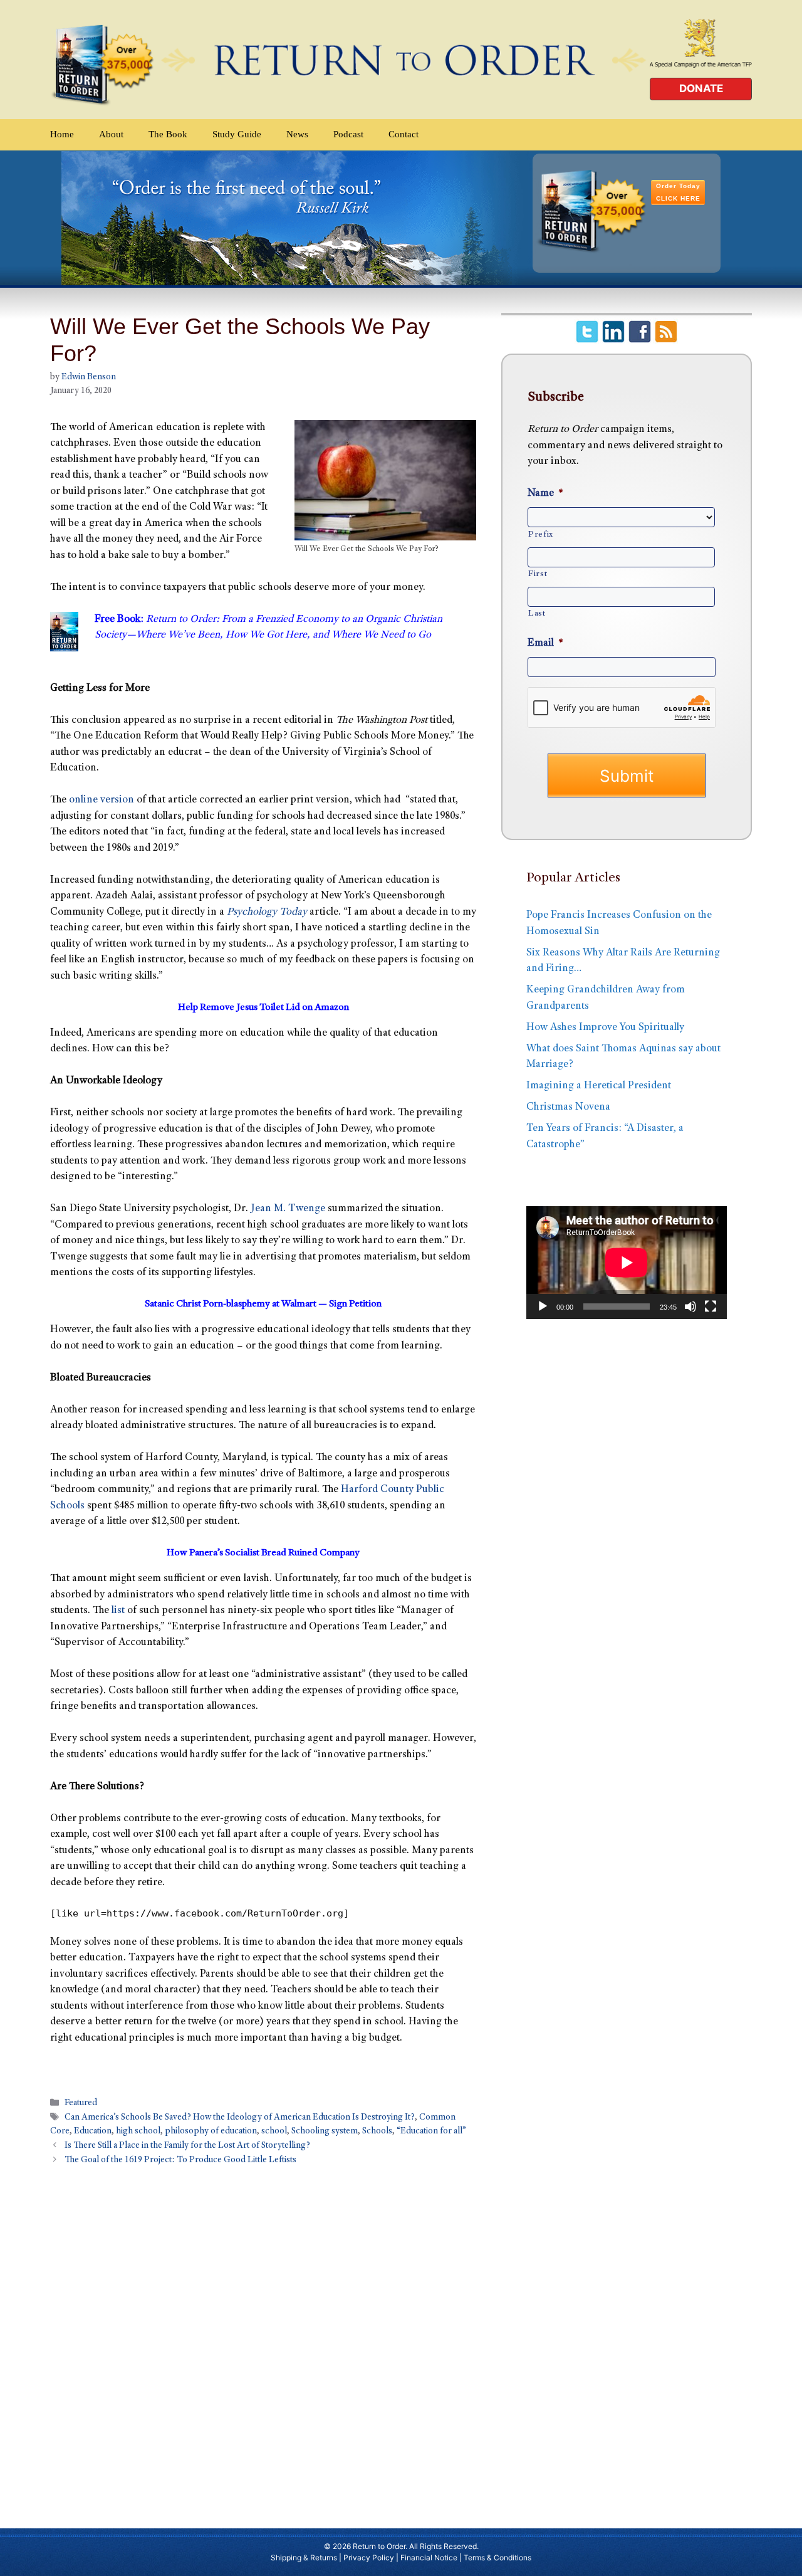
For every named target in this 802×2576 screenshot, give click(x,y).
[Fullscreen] (711, 1306)
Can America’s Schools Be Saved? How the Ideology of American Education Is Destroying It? (240, 2118)
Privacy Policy (369, 2558)
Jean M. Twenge (288, 1209)
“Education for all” (431, 2132)
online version (102, 800)
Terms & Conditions (497, 2558)
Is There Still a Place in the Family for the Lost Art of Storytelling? (187, 2146)
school (274, 2132)
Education (93, 2132)
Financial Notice (429, 2558)
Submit (627, 776)
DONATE (701, 88)
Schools (377, 2132)
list (118, 1611)
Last (537, 614)
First (538, 574)
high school (138, 2132)
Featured (81, 2103)
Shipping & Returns (304, 2558)
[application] (627, 1263)
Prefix (541, 535)
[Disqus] (263, 2341)
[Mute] (690, 1306)
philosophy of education (211, 2132)
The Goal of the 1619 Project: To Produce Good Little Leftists (180, 2160)
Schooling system (325, 2132)
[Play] (543, 1306)
